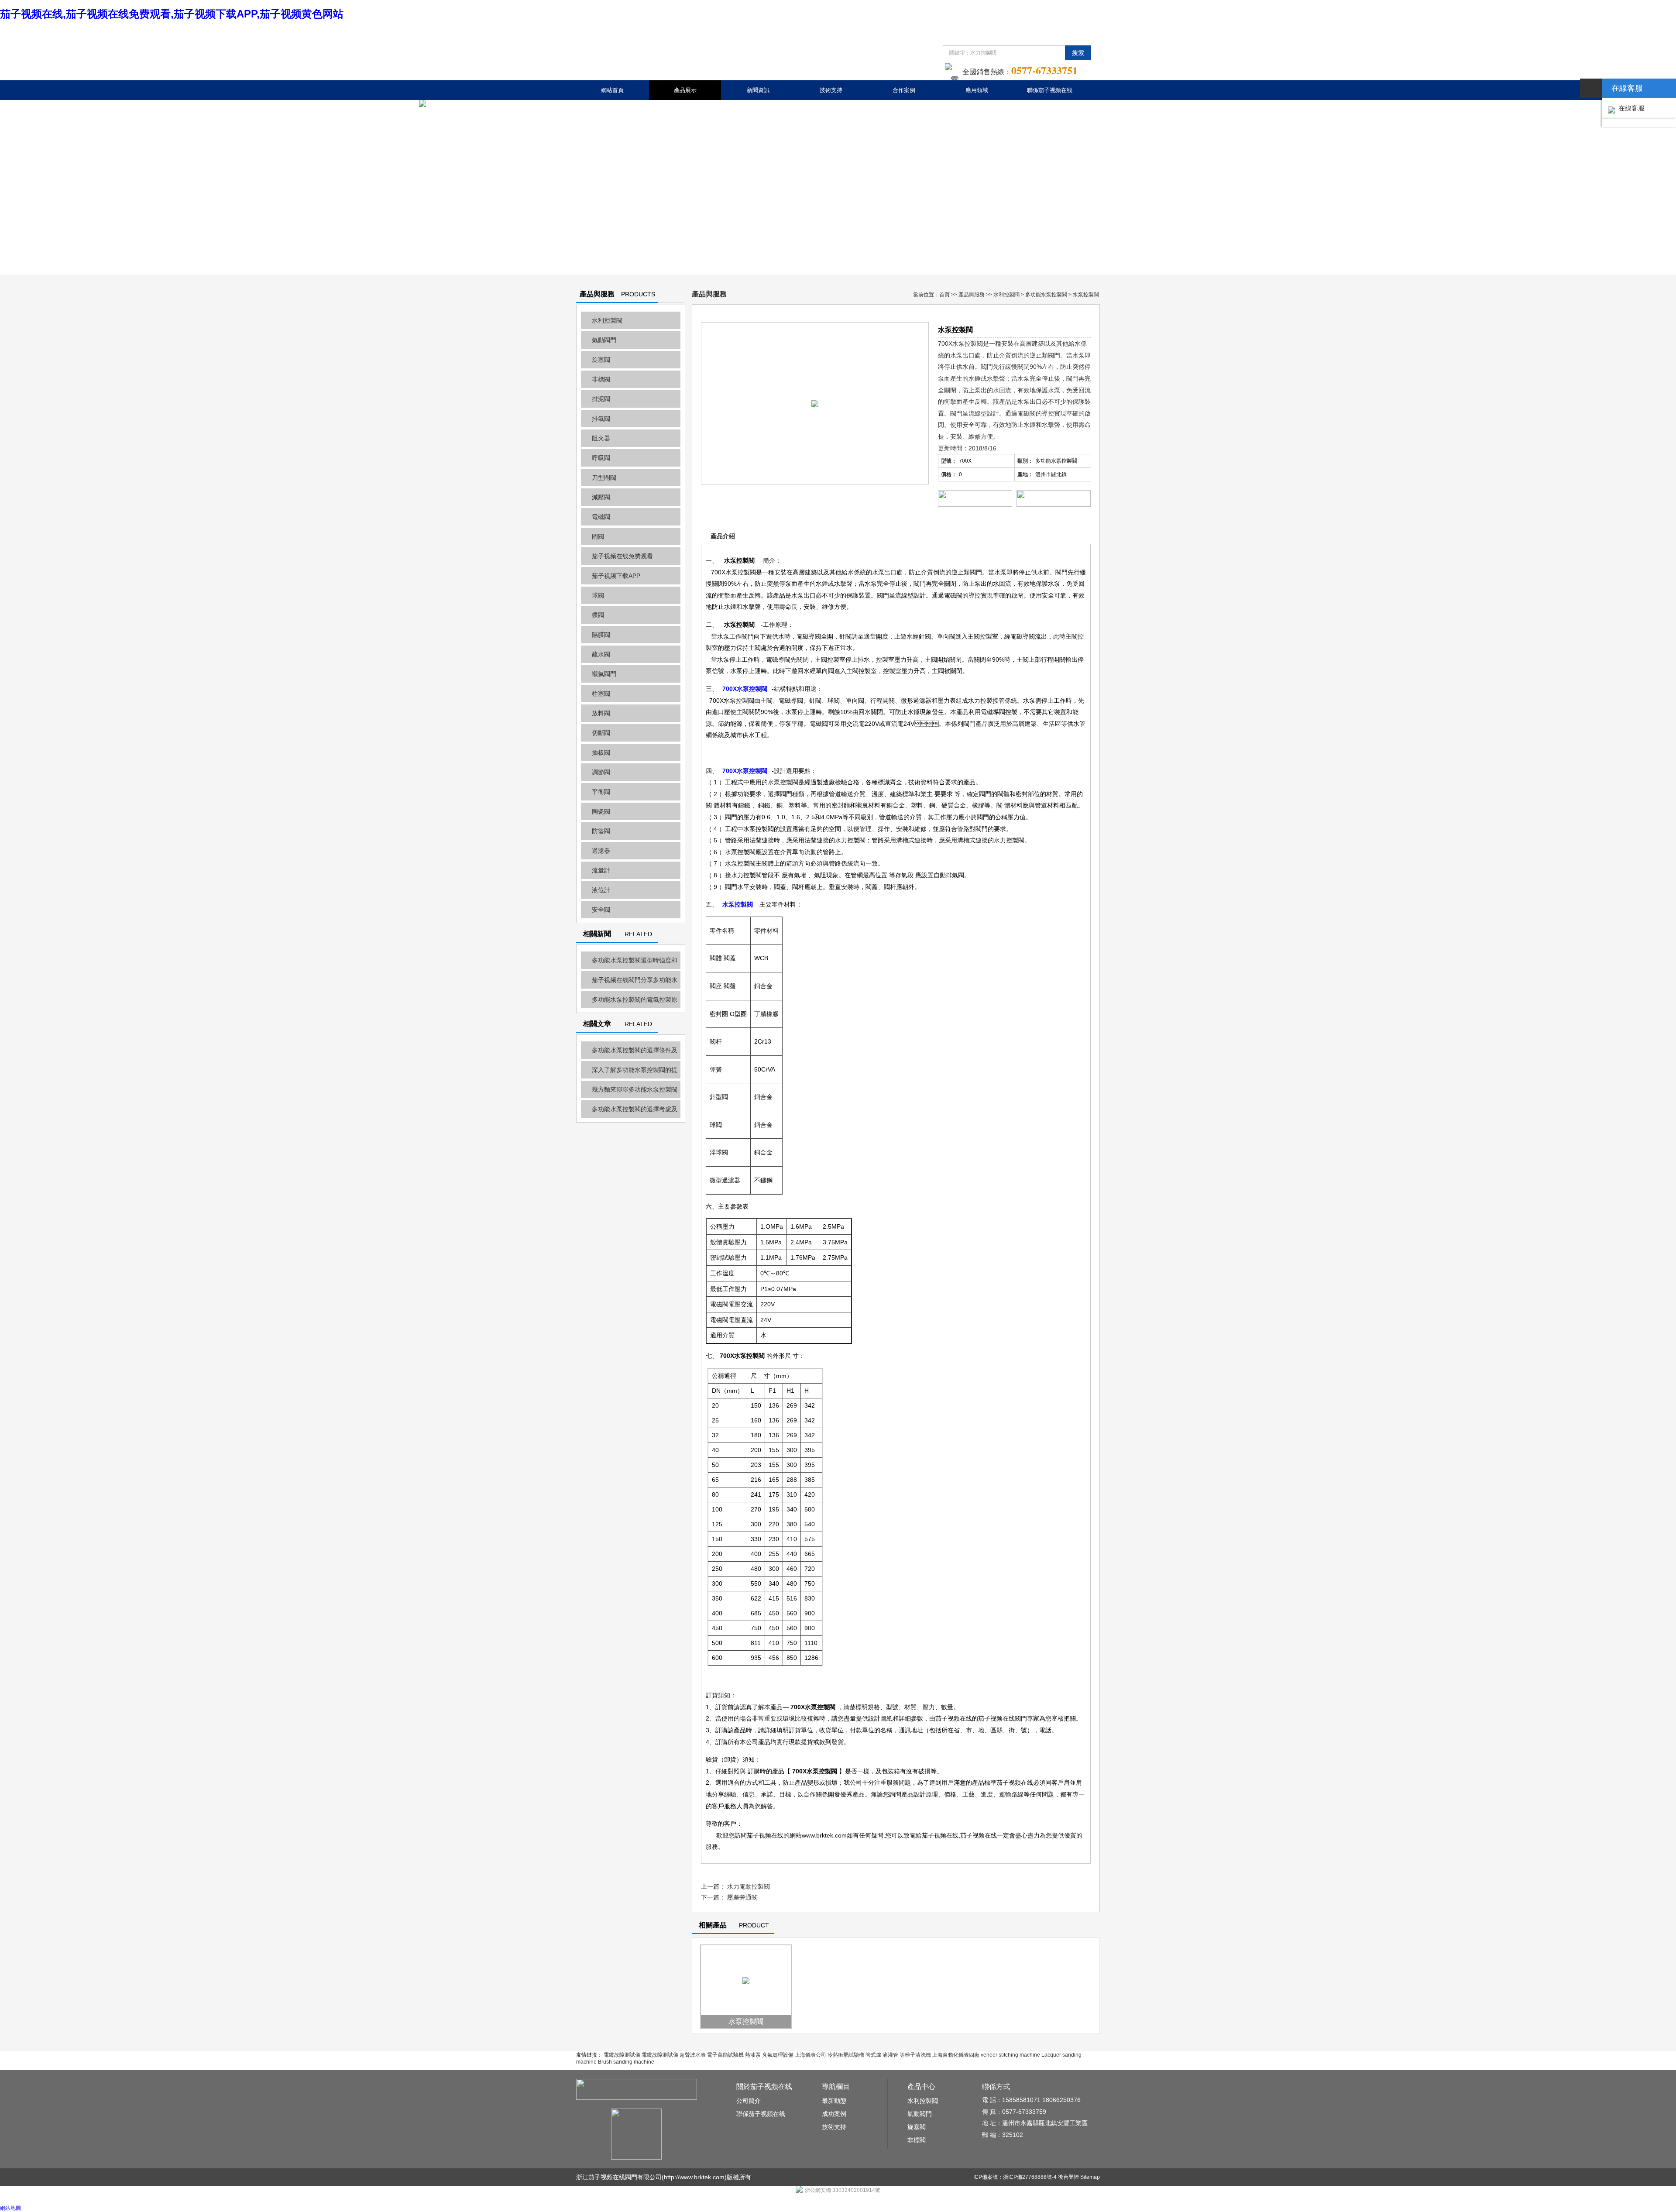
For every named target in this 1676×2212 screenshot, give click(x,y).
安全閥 (601, 910)
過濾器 (601, 851)
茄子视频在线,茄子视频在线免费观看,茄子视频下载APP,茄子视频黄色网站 (172, 14)
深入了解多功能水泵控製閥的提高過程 (629, 1072)
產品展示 (685, 90)
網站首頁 (612, 90)
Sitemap (1090, 2177)
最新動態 (834, 2101)
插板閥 (601, 752)
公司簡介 (749, 2101)
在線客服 (1630, 108)
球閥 (598, 595)
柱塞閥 (601, 694)
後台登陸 (1068, 2177)
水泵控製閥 (746, 2021)
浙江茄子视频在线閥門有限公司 (619, 2177)
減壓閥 (601, 497)
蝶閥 (598, 615)
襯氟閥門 (604, 674)
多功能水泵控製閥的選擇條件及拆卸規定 (629, 1053)
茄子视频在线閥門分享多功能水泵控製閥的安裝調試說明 (629, 982)
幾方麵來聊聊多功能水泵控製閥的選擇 (629, 1092)
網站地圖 (10, 2208)
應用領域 (977, 90)
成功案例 (834, 2114)
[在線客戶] (1591, 88)
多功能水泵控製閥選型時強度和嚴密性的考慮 (629, 963)
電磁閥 (601, 517)
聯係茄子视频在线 (1050, 90)
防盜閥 (601, 831)
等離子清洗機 (915, 2055)
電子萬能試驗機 (725, 2055)
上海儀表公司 (811, 2055)
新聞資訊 (758, 90)
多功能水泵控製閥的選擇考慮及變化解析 (629, 1112)
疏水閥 (601, 654)
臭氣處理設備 (778, 2055)
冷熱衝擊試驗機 (846, 2055)
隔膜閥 (601, 635)
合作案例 (904, 90)
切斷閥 (601, 733)
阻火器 (601, 438)
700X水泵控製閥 (745, 689)
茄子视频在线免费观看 (622, 556)
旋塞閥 (601, 360)
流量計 (601, 870)
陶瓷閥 (601, 811)
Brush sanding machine (626, 2062)
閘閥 (598, 536)
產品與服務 (972, 295)
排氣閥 (601, 419)
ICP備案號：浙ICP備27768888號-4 (1015, 2177)
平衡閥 (601, 792)
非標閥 (601, 379)
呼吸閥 (601, 458)
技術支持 (831, 90)
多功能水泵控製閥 (1046, 295)
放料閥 (601, 713)
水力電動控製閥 (749, 1886)
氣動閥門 (604, 340)
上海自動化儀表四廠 (956, 2055)
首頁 (944, 295)
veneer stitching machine (1010, 2055)
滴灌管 (890, 2055)
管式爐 (873, 2055)
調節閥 (601, 772)
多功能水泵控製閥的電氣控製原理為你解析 (629, 1002)
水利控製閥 (607, 320)
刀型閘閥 (604, 477)
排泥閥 (601, 399)
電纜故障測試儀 (622, 2055)
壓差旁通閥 (742, 1897)
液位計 (601, 890)
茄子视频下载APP (616, 576)
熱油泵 (753, 2055)
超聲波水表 (693, 2055)
